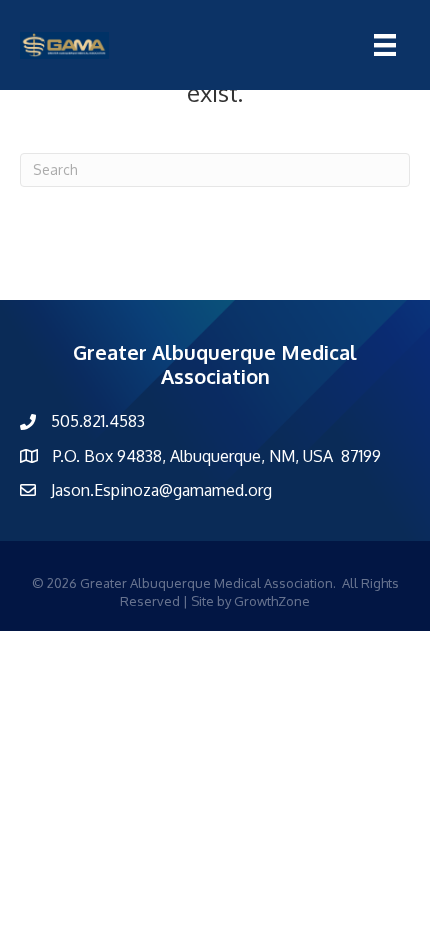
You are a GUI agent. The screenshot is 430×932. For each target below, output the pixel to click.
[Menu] (385, 45)
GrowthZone (272, 601)
